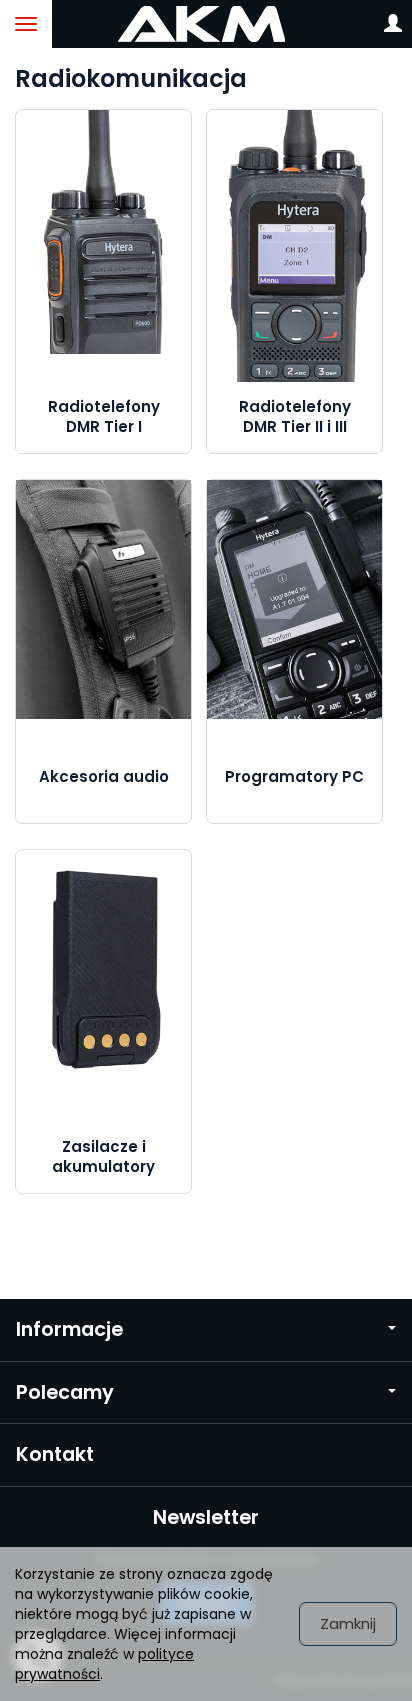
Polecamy (65, 1392)
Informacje (69, 1329)
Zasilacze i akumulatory (103, 1156)
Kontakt (55, 1454)
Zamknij (348, 1623)
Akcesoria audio (104, 776)
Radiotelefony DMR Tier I (104, 416)
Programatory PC (294, 776)
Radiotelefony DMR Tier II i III (295, 416)
